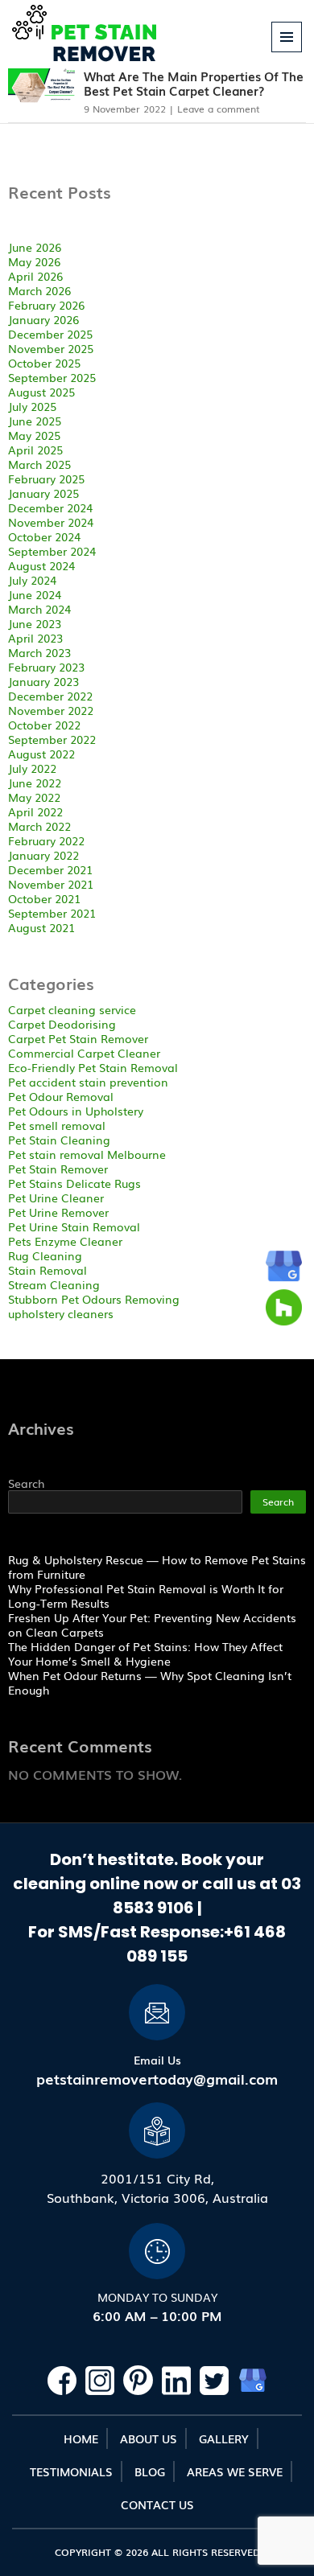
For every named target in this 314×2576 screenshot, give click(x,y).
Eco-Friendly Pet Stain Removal (93, 1067)
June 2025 (35, 421)
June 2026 (35, 247)
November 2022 (51, 710)
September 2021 (52, 913)
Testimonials (71, 2471)
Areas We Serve (235, 2471)
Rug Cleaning (45, 1255)
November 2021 (51, 884)
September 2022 (52, 739)
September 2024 (52, 551)
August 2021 (41, 927)
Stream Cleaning (54, 1284)
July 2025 (32, 406)
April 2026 (35, 276)
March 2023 (39, 652)
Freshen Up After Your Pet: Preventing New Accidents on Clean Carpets (152, 1625)
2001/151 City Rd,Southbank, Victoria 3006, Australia (157, 2188)
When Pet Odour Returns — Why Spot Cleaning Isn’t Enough (150, 1682)
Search (26, 1483)
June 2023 (35, 623)
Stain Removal (48, 1270)
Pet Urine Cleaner (56, 1198)
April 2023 (35, 638)
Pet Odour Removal (61, 1096)
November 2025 (51, 348)
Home (81, 2438)
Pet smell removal (57, 1125)
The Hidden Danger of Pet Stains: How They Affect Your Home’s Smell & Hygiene (145, 1654)
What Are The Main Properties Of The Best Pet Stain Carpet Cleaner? (194, 83)
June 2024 (35, 594)
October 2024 (44, 536)
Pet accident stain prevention (88, 1082)
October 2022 (44, 725)
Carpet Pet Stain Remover (78, 1038)
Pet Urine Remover (58, 1212)
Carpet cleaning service (72, 1009)
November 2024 (51, 522)
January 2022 (43, 855)
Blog (150, 2471)
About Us (149, 2438)
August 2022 (41, 754)
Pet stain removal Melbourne (87, 1154)
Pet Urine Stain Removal (74, 1226)
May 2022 (34, 797)
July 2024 (32, 580)
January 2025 (43, 493)
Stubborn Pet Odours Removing (94, 1299)
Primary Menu (287, 52)
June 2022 (35, 783)
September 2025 (52, 377)
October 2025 (44, 363)
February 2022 (46, 840)
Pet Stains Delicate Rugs (74, 1183)
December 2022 (50, 696)
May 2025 (34, 435)
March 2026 (39, 290)
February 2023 (46, 667)
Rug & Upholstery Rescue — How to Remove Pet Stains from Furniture (157, 1567)
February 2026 (46, 305)
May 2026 (34, 261)
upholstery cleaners (61, 1313)
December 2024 (50, 507)
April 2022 (35, 811)
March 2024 (39, 609)
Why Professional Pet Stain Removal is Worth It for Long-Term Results (146, 1596)
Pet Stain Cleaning (59, 1140)
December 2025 (50, 334)
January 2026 (43, 319)
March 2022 (39, 826)
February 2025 (46, 479)
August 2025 (41, 392)
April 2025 (35, 450)
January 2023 (43, 681)
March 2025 (39, 464)
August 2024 (41, 565)
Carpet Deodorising (62, 1024)
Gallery (224, 2438)
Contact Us (157, 2504)
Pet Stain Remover (58, 1169)
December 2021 (50, 869)
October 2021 (44, 898)
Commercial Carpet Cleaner (84, 1053)
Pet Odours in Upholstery (76, 1111)
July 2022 (32, 768)
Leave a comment (219, 109)
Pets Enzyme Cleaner (65, 1241)
